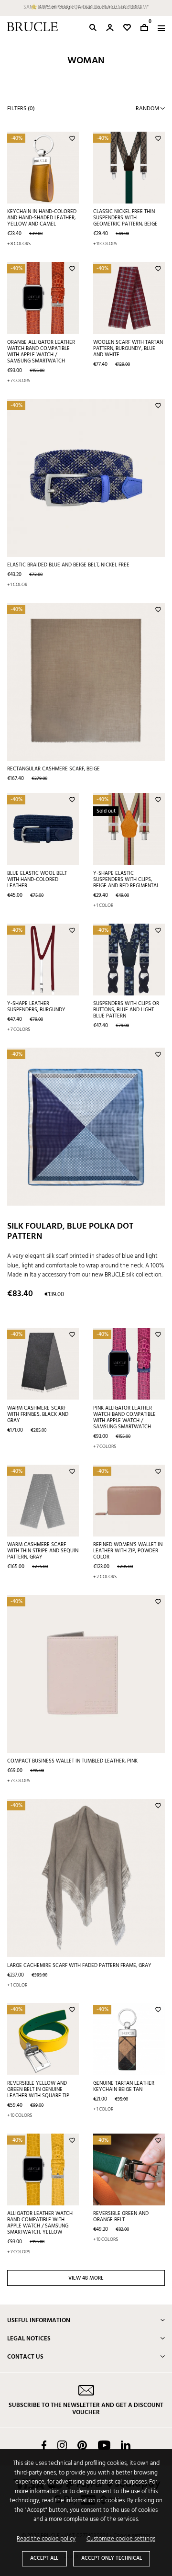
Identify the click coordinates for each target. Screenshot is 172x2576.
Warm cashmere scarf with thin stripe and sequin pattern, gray (43, 1551)
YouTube (104, 2445)
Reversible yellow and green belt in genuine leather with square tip (38, 2090)
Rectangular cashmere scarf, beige (54, 769)
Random (148, 109)
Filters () (21, 109)
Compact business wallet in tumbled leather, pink (72, 1761)
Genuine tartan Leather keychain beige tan (124, 2086)
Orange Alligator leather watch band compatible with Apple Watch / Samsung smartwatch (41, 352)
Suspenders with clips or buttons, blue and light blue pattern (126, 1010)
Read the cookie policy (46, 2539)
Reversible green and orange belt (121, 2217)
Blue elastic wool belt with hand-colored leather (37, 880)
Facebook (44, 2445)
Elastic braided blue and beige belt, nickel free (68, 565)
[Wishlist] (127, 28)
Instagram (62, 2445)
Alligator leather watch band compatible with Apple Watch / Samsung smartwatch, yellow (40, 2223)
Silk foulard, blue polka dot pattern (70, 1232)
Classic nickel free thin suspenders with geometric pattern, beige (125, 218)
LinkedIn (126, 2445)
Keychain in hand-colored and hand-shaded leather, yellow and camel (42, 218)
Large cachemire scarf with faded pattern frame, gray (79, 1966)
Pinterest (82, 2445)
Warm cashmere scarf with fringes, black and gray (38, 1414)
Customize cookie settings (121, 2539)
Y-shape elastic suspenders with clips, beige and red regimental (126, 880)
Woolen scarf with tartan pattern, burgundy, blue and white (128, 349)
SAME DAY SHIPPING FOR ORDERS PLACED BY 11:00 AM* (86, 7)
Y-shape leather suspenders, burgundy (36, 1007)
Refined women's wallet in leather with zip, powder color (128, 1551)
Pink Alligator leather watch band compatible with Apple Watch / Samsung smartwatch (124, 1418)
